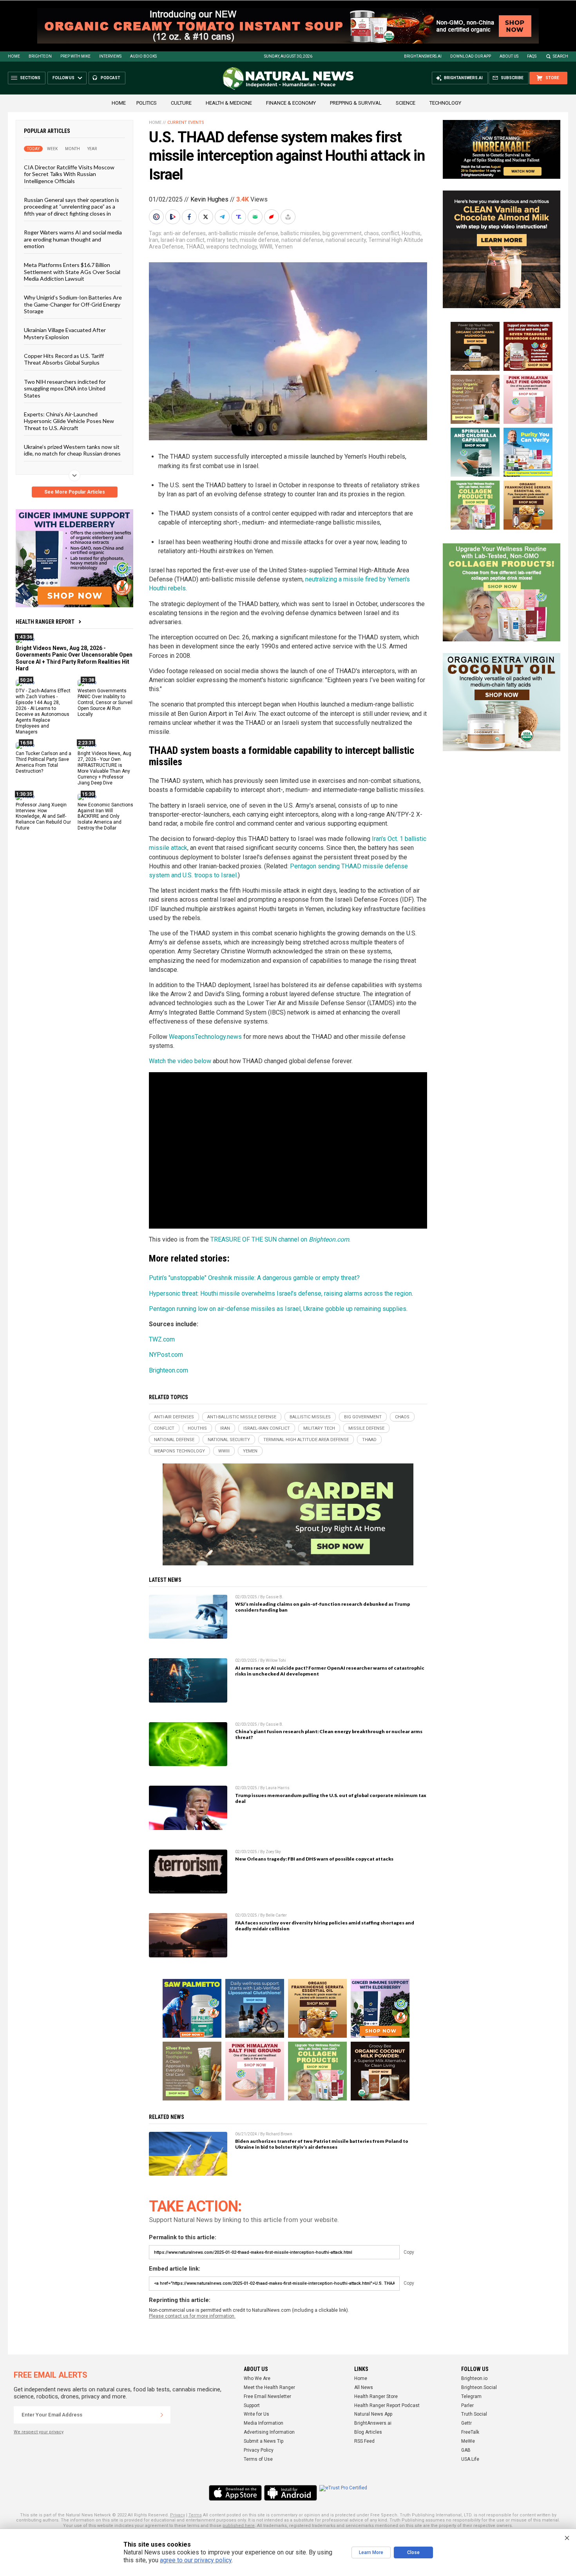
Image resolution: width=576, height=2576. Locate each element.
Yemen (284, 247)
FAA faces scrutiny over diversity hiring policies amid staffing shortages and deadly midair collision (325, 1926)
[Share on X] (206, 217)
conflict (390, 233)
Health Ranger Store (376, 2396)
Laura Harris (278, 1788)
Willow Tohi (276, 1660)
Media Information (264, 2423)
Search (561, 56)
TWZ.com (162, 1339)
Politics (147, 103)
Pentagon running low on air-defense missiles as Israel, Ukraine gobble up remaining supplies (278, 1309)
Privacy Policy (259, 2450)
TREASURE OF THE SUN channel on (280, 1239)
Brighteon (40, 56)
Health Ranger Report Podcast (387, 2405)
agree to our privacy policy (196, 2560)
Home (14, 56)
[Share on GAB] (256, 217)
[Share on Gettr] (272, 217)
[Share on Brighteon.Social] (157, 217)
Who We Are (257, 2378)
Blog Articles (368, 2432)
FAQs (532, 56)
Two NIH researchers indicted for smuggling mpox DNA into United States (65, 388)
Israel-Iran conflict (183, 240)
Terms (195, 2515)
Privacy (178, 2515)
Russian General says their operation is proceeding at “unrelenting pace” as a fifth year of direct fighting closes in (72, 207)
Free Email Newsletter (267, 2396)
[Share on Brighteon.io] (174, 217)
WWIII (266, 247)
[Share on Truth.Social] (239, 217)
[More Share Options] (289, 217)
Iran (154, 240)
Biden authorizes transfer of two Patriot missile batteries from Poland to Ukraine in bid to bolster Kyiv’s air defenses (322, 2144)
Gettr (466, 2423)
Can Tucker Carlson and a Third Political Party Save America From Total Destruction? (43, 762)
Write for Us (256, 2414)
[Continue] (162, 2415)
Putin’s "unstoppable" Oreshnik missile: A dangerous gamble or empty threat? (254, 1278)
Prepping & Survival (356, 103)
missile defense (259, 240)
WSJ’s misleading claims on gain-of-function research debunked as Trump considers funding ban (322, 1607)
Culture (181, 103)
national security (346, 240)
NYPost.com (166, 1355)
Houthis (411, 233)
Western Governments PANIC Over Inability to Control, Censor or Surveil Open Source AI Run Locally (105, 703)
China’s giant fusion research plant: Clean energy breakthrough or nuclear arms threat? (329, 1734)
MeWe (468, 2441)
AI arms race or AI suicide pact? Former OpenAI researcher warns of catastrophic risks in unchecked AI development (330, 1671)
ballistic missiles (300, 233)
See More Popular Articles (75, 492)
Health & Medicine (229, 103)
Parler (467, 2405)
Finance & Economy (291, 103)
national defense (302, 240)
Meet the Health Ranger (269, 2387)
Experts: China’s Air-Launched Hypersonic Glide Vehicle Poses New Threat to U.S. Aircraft (69, 421)
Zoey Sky (273, 1852)
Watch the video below (180, 1061)
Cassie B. (274, 1597)
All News (364, 2387)
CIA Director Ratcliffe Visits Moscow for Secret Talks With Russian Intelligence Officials (69, 174)
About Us (509, 56)
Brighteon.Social (479, 2387)
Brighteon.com (168, 1370)
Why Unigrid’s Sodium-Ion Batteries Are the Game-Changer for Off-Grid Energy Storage (73, 304)
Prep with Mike (75, 56)
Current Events (186, 123)
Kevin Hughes (209, 199)
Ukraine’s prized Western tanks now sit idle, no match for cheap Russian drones (72, 450)
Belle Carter (276, 1915)
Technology (445, 103)
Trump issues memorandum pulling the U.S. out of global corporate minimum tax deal (331, 1798)
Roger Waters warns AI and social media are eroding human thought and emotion (73, 239)
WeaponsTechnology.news (205, 1037)
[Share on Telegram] (223, 217)
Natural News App (373, 2414)
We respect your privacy (39, 2432)
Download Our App (471, 56)
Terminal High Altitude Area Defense (306, 1440)
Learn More (371, 2552)
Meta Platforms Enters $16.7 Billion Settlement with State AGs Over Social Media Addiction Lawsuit (72, 272)
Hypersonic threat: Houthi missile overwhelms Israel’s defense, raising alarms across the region (280, 1293)
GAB (466, 2450)
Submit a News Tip (264, 2441)
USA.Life (470, 2459)
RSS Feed (364, 2441)
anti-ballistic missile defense (243, 233)
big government (342, 233)
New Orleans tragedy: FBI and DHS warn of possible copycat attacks (314, 1859)
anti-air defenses (185, 233)
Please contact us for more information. (192, 2316)
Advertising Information (269, 2432)
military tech (222, 240)
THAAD (195, 247)
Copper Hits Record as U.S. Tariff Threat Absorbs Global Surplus (64, 359)
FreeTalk (470, 2432)
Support (252, 2405)
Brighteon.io (474, 2378)
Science (406, 103)
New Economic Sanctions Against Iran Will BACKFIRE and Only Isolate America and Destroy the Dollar (105, 816)
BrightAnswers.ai (423, 56)
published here (239, 2526)
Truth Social (474, 2414)
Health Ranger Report (45, 622)
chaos (371, 233)
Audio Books (143, 56)
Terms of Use (258, 2459)
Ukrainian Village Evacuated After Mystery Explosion (65, 333)
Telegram (471, 2396)
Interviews (110, 56)
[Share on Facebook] (190, 217)
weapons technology (232, 247)
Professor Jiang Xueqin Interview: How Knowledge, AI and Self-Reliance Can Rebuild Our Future (43, 816)
